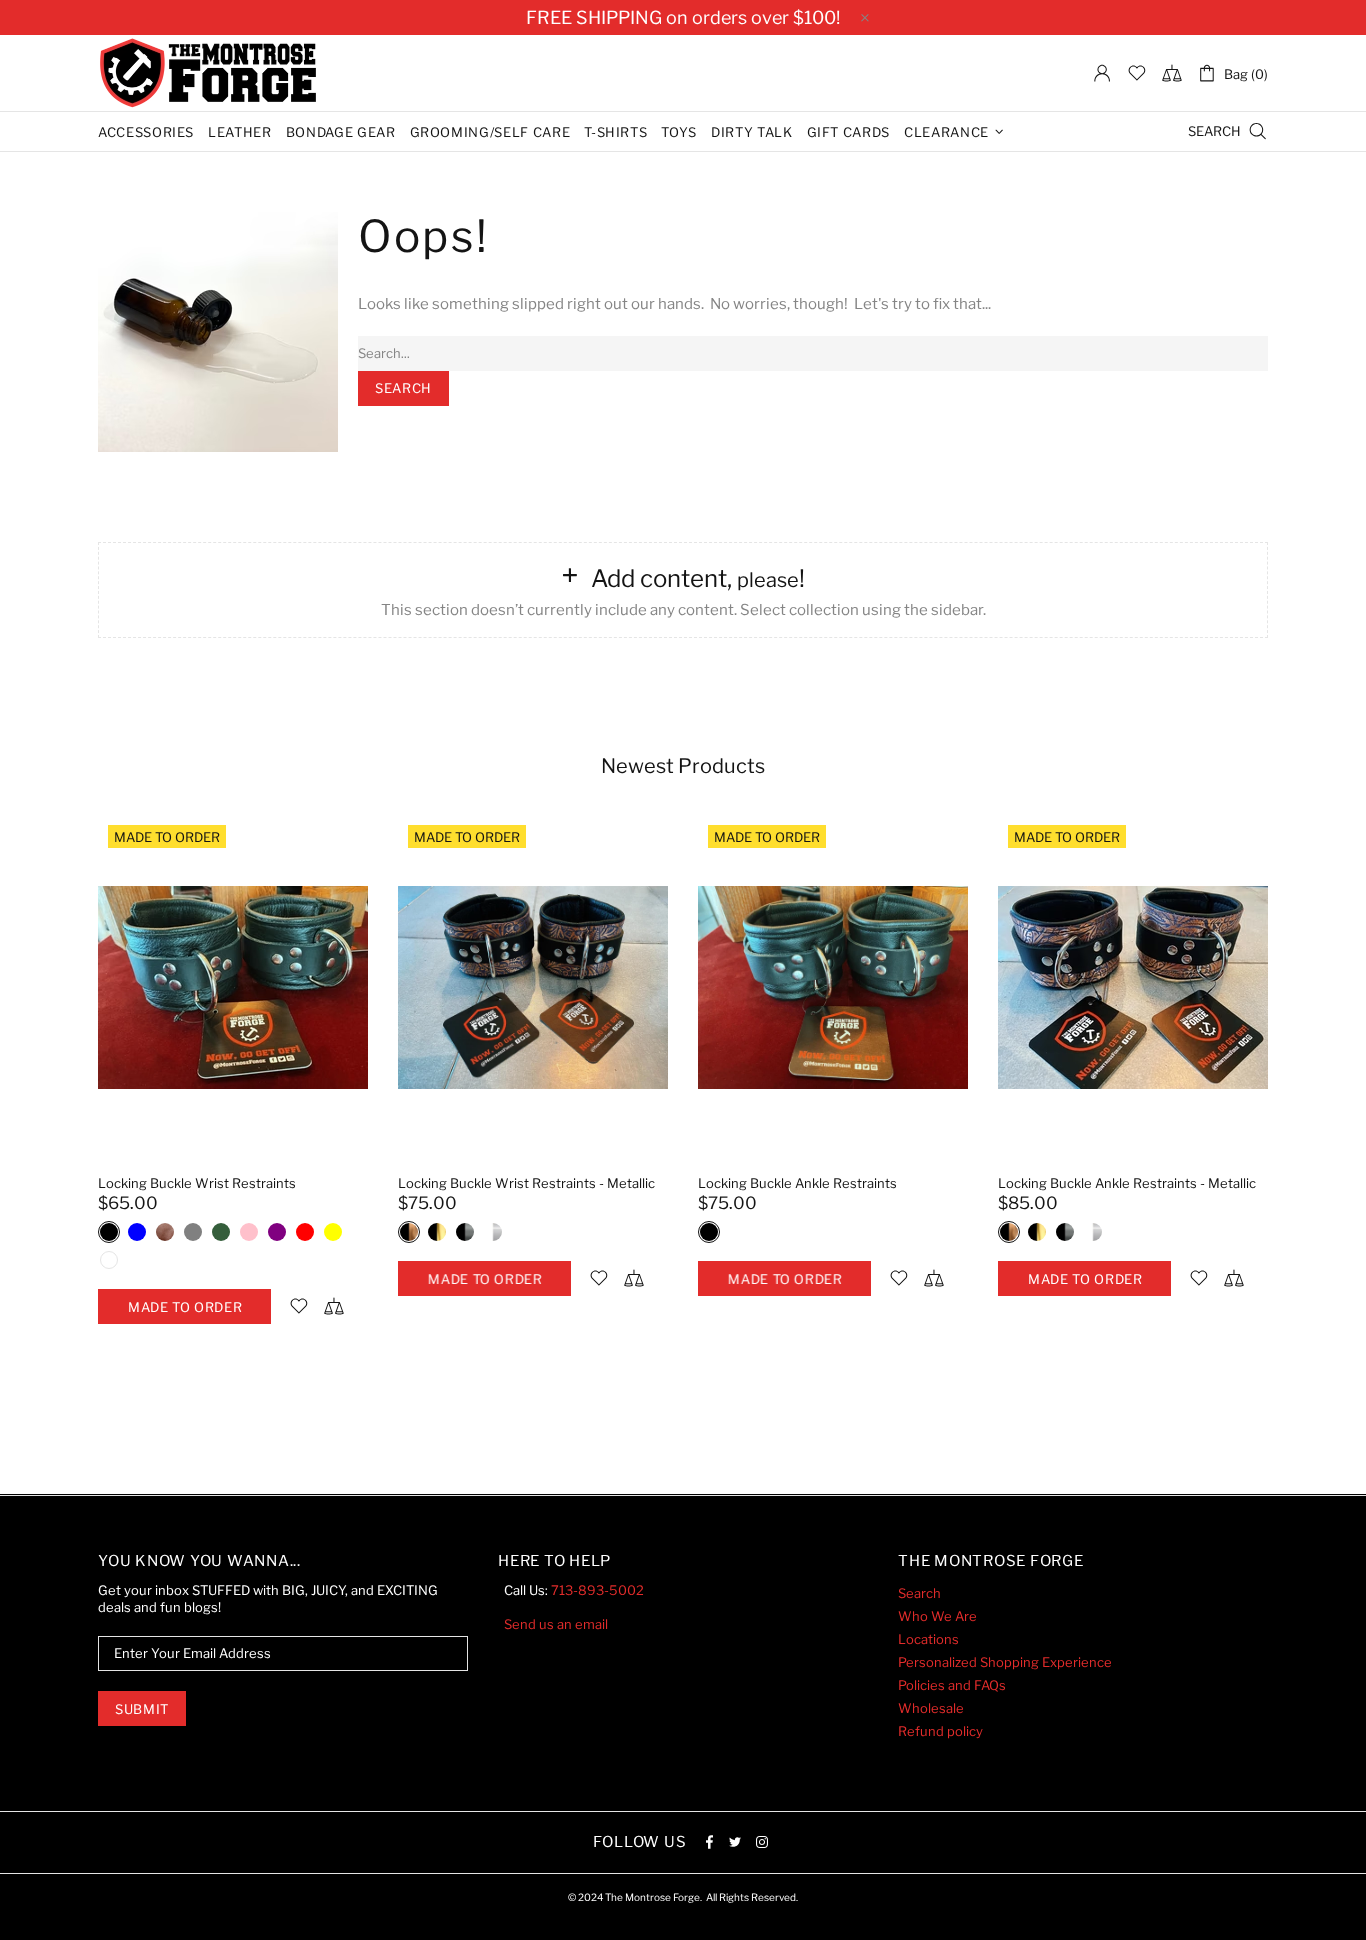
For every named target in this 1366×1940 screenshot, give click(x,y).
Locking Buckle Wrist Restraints (197, 1183)
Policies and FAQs (952, 1685)
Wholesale (931, 1708)
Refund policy (940, 1731)
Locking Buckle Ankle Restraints (797, 1183)
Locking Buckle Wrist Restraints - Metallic (526, 1183)
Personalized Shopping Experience (1005, 1662)
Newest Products (683, 766)
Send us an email (556, 1624)
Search (919, 1593)
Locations (928, 1639)
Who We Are (937, 1616)
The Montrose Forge (208, 73)
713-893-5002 (597, 1590)
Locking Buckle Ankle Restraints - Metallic (1127, 1183)
